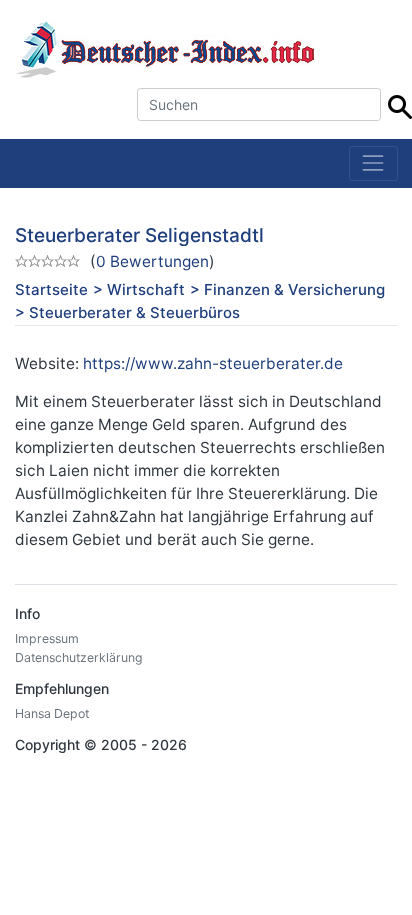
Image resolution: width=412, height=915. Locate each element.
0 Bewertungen (152, 261)
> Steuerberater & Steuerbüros (127, 312)
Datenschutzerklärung (79, 657)
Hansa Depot (52, 713)
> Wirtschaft (139, 289)
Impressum (47, 638)
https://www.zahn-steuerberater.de (213, 363)
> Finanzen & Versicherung (287, 289)
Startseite (51, 289)
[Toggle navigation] (373, 163)
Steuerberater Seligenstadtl (139, 235)
